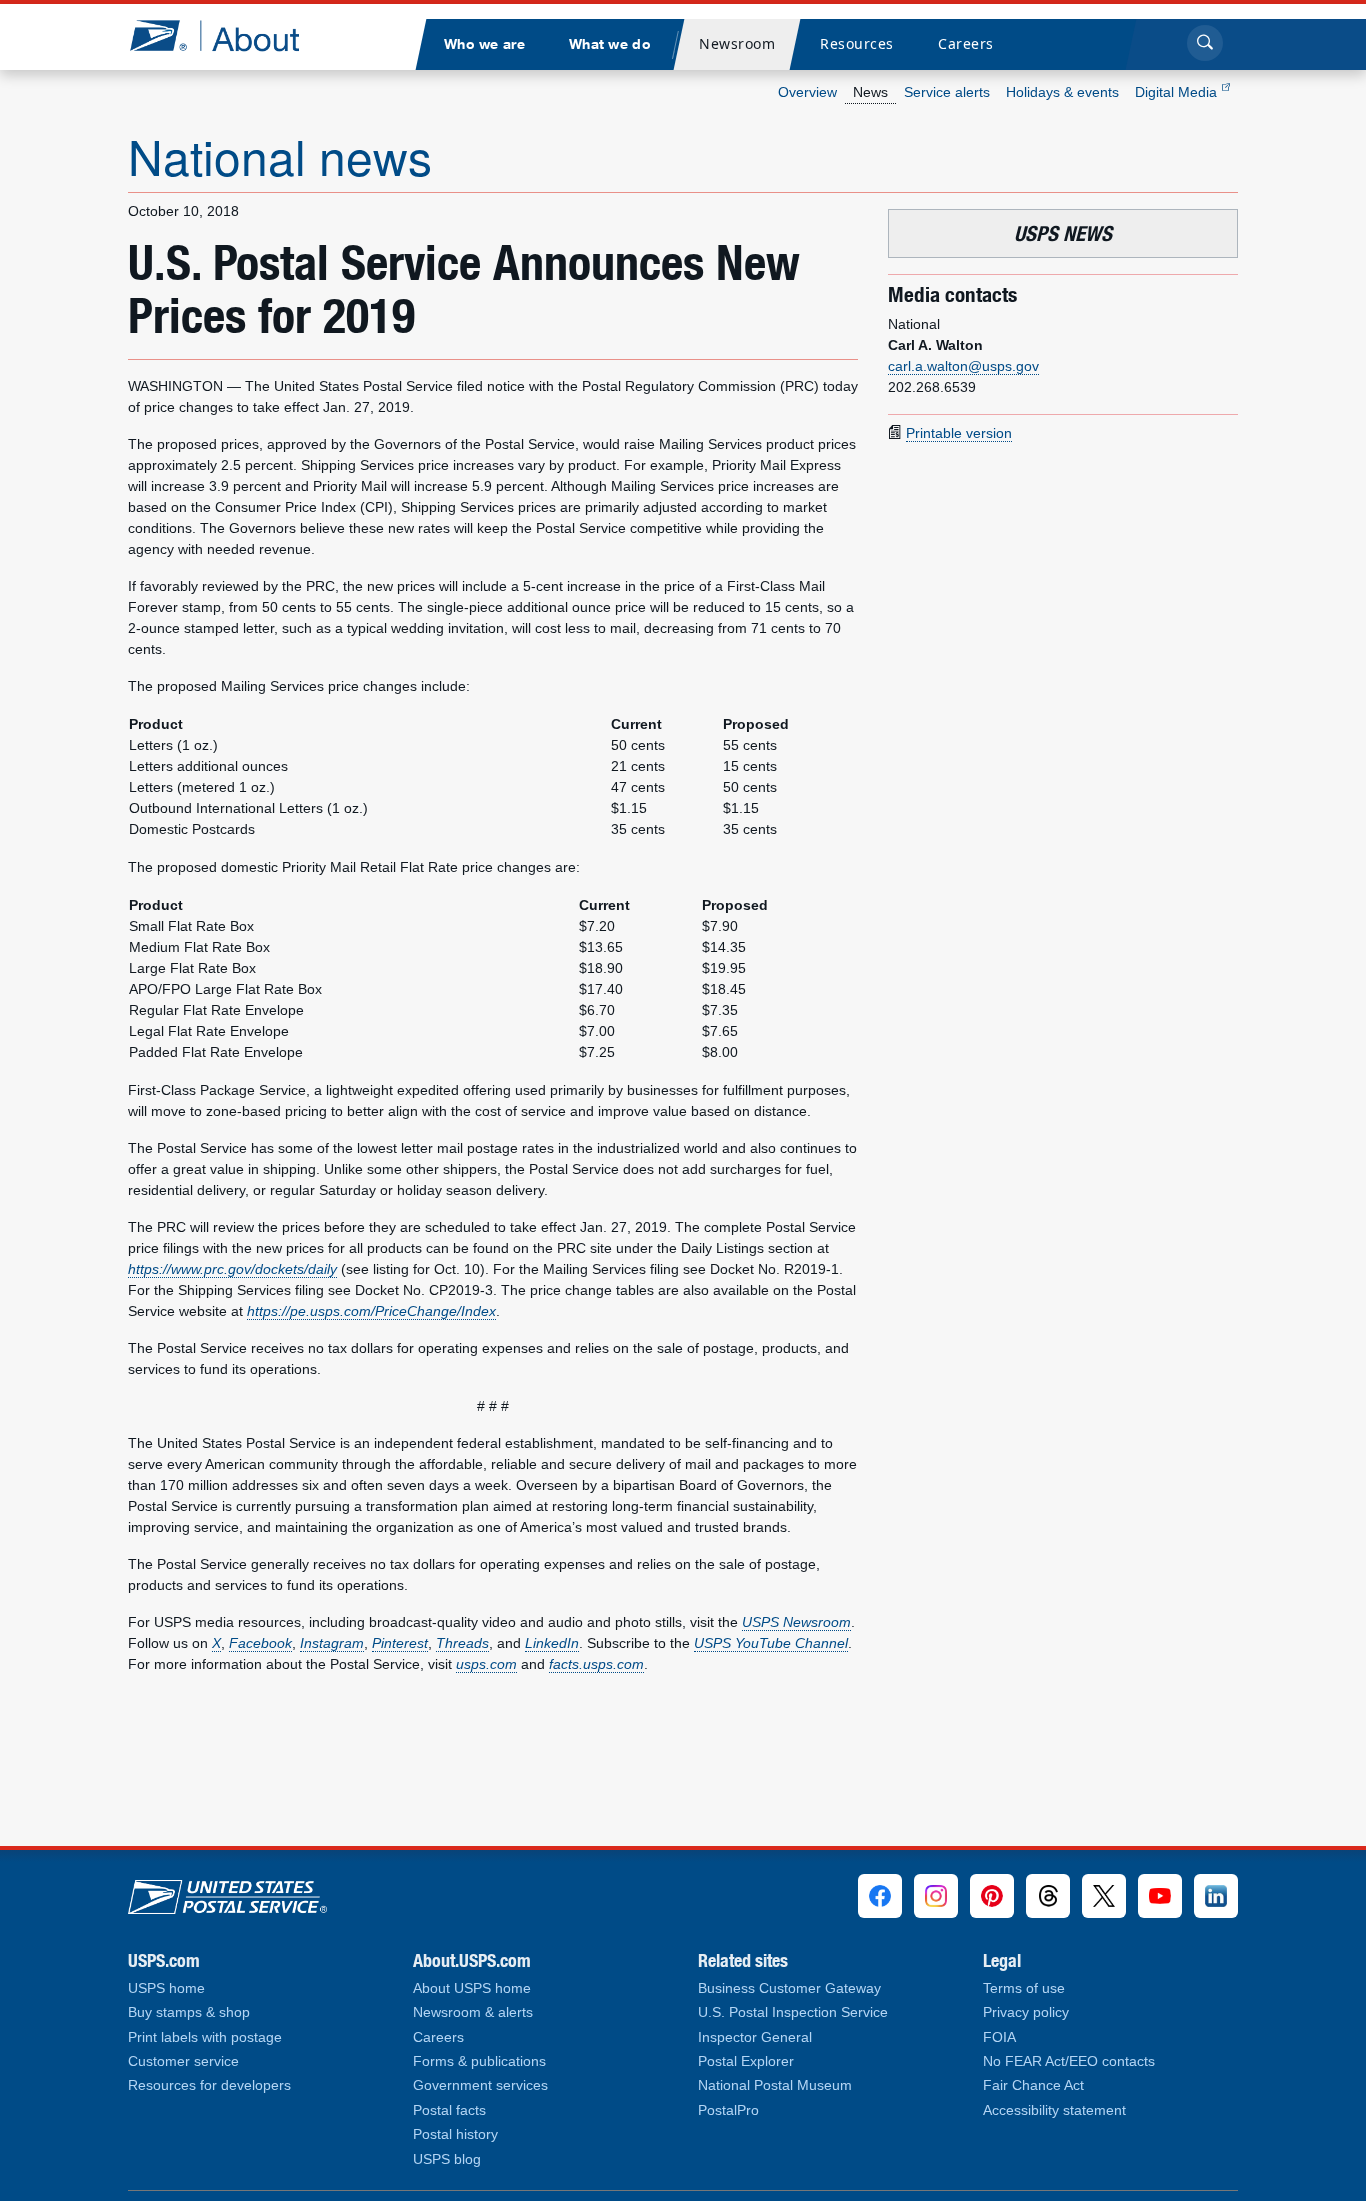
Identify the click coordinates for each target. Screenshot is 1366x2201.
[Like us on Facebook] (880, 1896)
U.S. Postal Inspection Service (793, 2012)
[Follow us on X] (1104, 1896)
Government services (480, 2085)
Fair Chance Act (1033, 2085)
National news (280, 155)
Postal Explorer (746, 2061)
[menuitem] (484, 44)
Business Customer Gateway (789, 1988)
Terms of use (1024, 1988)
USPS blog (447, 2159)
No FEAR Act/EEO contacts (1069, 2061)
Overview (807, 92)
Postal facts (449, 2110)
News (870, 92)
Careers (438, 2037)
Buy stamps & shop (189, 2012)
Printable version (959, 433)
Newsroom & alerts (473, 2012)
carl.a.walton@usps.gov (963, 366)
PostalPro (728, 2110)
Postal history (455, 2134)
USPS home (166, 1988)
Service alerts (947, 92)
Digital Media (1178, 92)
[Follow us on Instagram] (936, 1896)
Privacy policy (1026, 2012)
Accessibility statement (1054, 2110)
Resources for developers (209, 2085)
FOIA (999, 2037)
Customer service (183, 2061)
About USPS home (472, 1988)
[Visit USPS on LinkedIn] (1216, 1896)
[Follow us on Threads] (1048, 1896)
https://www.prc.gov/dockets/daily (232, 1269)
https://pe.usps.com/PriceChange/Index (371, 1311)
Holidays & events (1062, 92)
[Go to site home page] (229, 35)
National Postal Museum (775, 2085)
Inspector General (755, 2037)
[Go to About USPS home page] (227, 1892)
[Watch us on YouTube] (1160, 1896)
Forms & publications (479, 2061)
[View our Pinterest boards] (992, 1896)
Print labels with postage (205, 2037)
